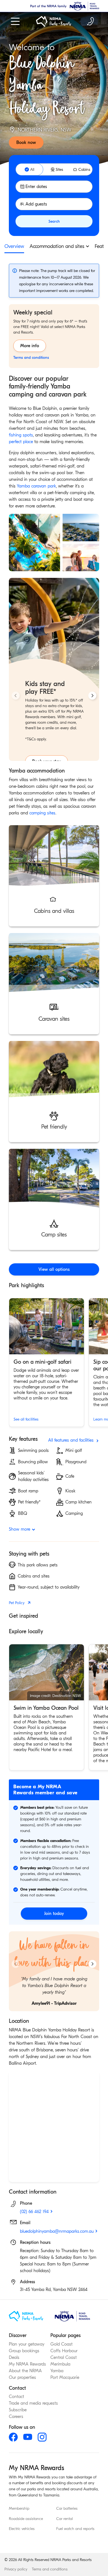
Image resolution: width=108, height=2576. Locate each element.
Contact (16, 2397)
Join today (54, 1914)
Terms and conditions (50, 2569)
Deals (14, 2357)
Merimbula (60, 2364)
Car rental (65, 2519)
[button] (54, 876)
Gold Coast (61, 2344)
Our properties (22, 2377)
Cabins (84, 170)
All (32, 170)
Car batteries (67, 2509)
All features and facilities (71, 1440)
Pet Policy (17, 1603)
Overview (14, 246)
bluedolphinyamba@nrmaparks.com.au (57, 2231)
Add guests (36, 204)
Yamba (57, 2371)
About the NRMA (25, 2371)
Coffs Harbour (64, 2351)
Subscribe (18, 2410)
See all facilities (26, 1419)
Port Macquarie (65, 2377)
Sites (59, 170)
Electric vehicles (22, 2529)
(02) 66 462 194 (34, 2212)
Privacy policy (16, 2569)
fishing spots (21, 435)
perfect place (21, 442)
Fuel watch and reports (75, 2529)
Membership (19, 2509)
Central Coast (64, 2357)
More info (30, 346)
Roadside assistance (26, 2519)
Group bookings (24, 2351)
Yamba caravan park (36, 486)
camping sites (42, 813)
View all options (54, 1269)
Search (54, 221)
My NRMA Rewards (27, 2364)
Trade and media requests (33, 2403)
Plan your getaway (27, 2344)
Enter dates (36, 187)
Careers (16, 2417)
